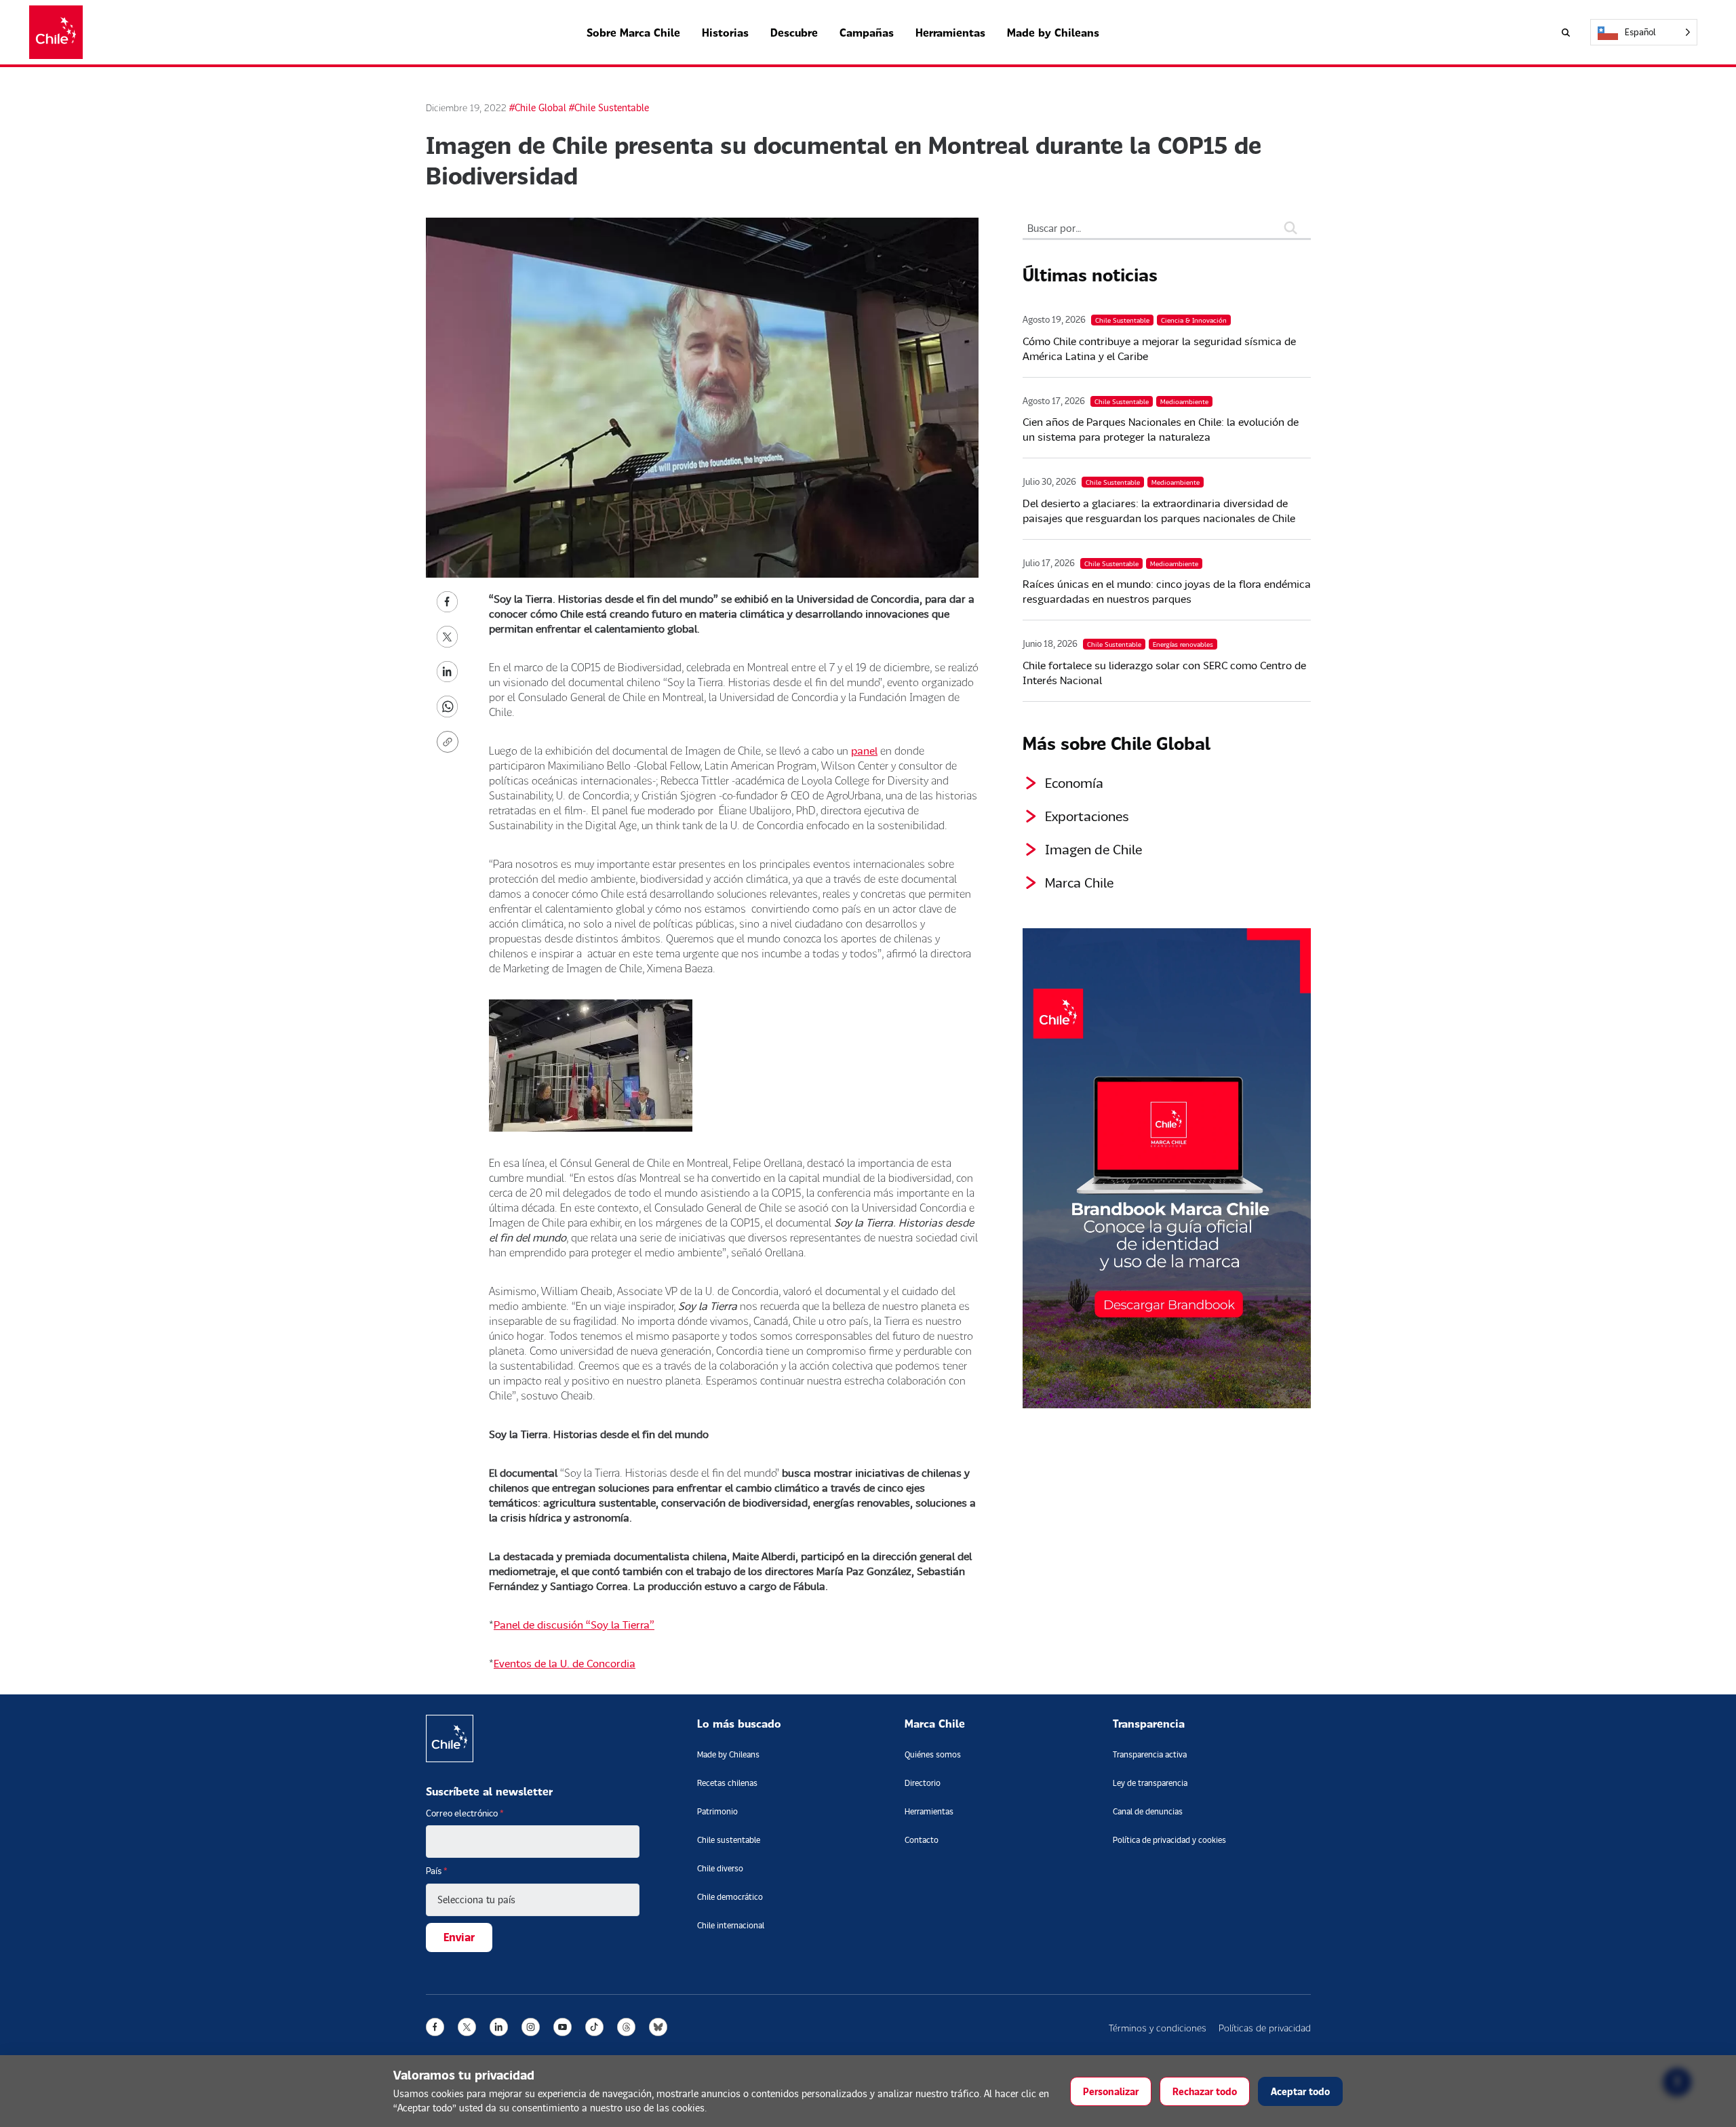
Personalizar (1111, 2091)
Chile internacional (731, 1925)
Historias (725, 32)
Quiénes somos (933, 1754)
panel (864, 750)
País (437, 1871)
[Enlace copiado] (450, 742)
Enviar (459, 1937)
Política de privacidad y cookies (1169, 1840)
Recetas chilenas (727, 1783)
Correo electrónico (465, 1813)
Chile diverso (720, 1868)
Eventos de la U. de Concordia (565, 1663)
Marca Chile (1079, 882)
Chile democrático (730, 1897)
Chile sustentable (729, 1840)
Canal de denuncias (1148, 1811)
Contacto (922, 1840)
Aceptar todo (1300, 2091)
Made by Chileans (1053, 32)
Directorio (923, 1783)
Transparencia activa (1150, 1754)
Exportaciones (1087, 816)
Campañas (867, 32)
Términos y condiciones (1158, 2028)
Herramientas (950, 32)
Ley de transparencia (1150, 1783)
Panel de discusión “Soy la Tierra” (574, 1624)
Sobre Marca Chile (633, 32)
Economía (1074, 782)
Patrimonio (717, 1811)
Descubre (794, 32)
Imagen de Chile (1093, 849)
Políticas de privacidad (1265, 2028)
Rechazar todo (1205, 2091)
